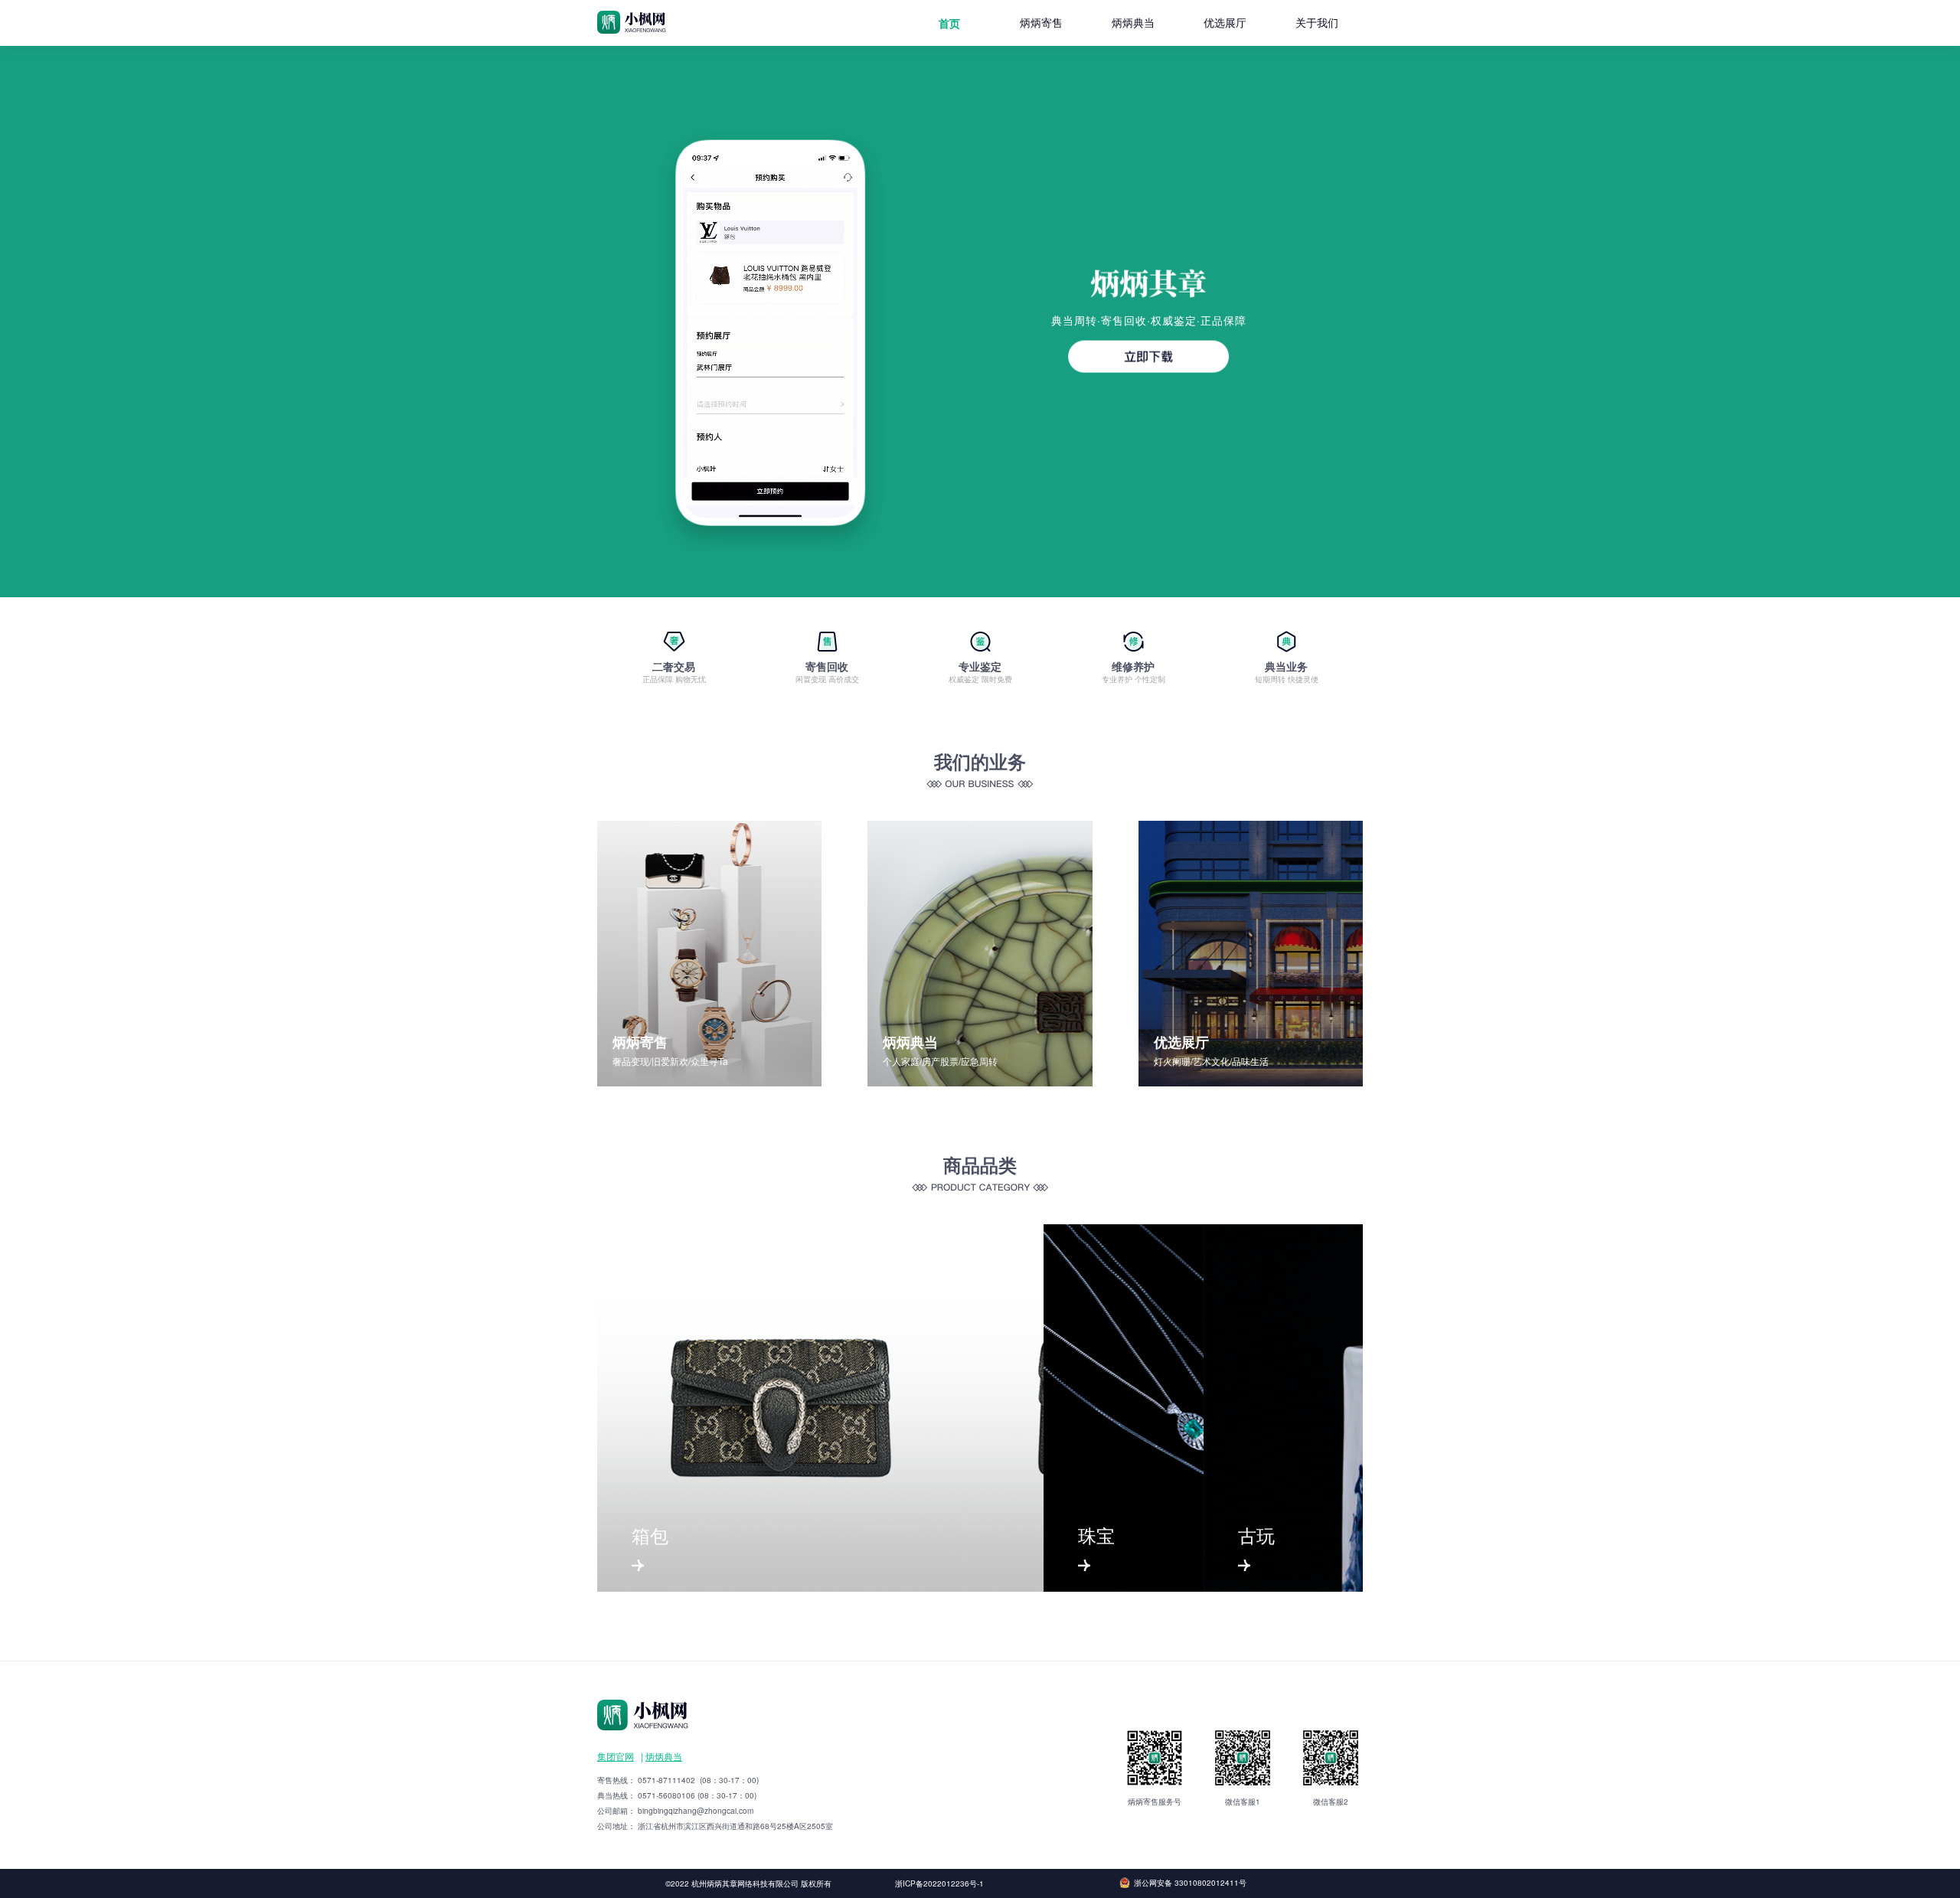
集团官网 (616, 1756)
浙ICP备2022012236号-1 (939, 1883)
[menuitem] (949, 23)
